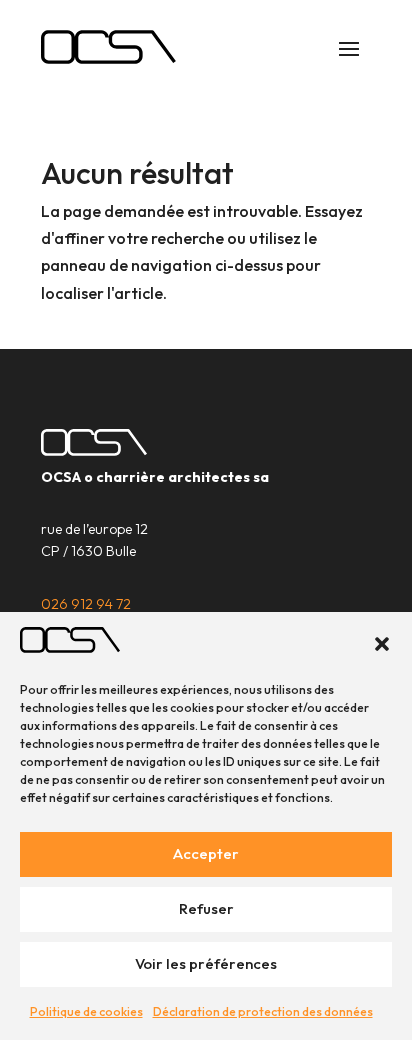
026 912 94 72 (86, 604)
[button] (382, 644)
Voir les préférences (206, 963)
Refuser (206, 908)
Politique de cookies (86, 1011)
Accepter (206, 853)
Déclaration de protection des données (263, 1011)
